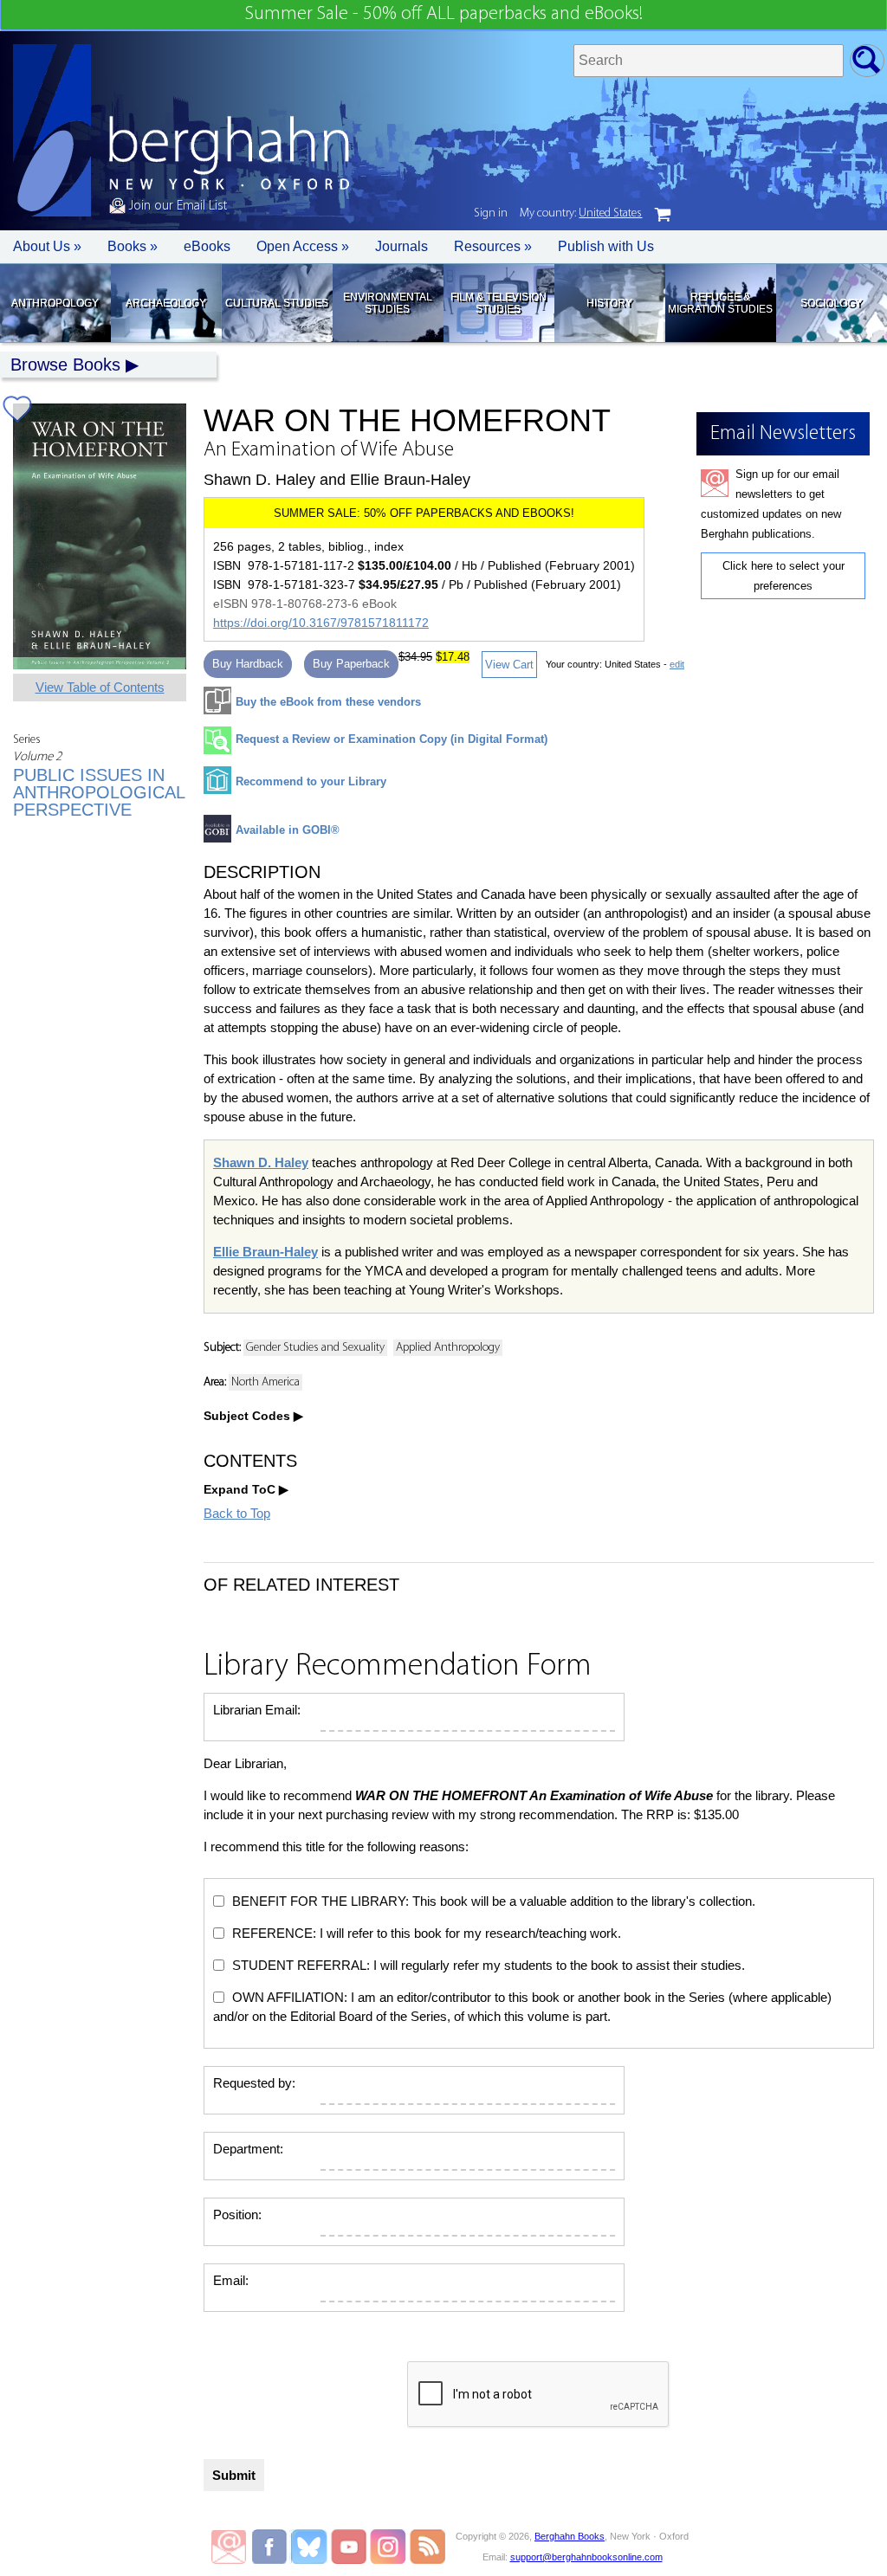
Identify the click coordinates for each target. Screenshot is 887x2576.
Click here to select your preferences (783, 576)
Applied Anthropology (448, 1348)
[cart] (663, 215)
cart (663, 215)
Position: (237, 2214)
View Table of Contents (100, 687)
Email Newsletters (229, 2547)
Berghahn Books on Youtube (350, 2547)
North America (265, 1382)
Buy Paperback (351, 664)
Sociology (831, 303)
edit (677, 664)
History (609, 303)
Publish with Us (606, 246)
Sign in (491, 213)
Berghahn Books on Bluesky (311, 2547)
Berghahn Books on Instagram (388, 2547)
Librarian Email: (257, 1710)
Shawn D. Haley (261, 1162)
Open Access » (303, 246)
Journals (401, 246)
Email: (231, 2280)
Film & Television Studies (499, 303)
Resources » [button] (493, 246)
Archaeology (166, 303)
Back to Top (237, 1513)
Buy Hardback (248, 664)
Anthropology (55, 303)
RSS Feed (427, 2547)
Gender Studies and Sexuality (315, 1348)
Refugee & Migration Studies (720, 303)
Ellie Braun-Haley (265, 1252)
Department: (248, 2149)
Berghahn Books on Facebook (272, 2547)
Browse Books (65, 365)
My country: (581, 213)
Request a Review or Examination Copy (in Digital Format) (392, 739)
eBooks (207, 246)
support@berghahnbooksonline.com (586, 2557)
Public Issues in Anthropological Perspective (99, 792)
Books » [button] (133, 246)
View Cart (509, 665)
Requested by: (254, 2083)
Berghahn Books (570, 2536)
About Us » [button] (47, 246)
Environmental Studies (388, 303)
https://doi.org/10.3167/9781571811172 (321, 623)
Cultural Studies (277, 303)
